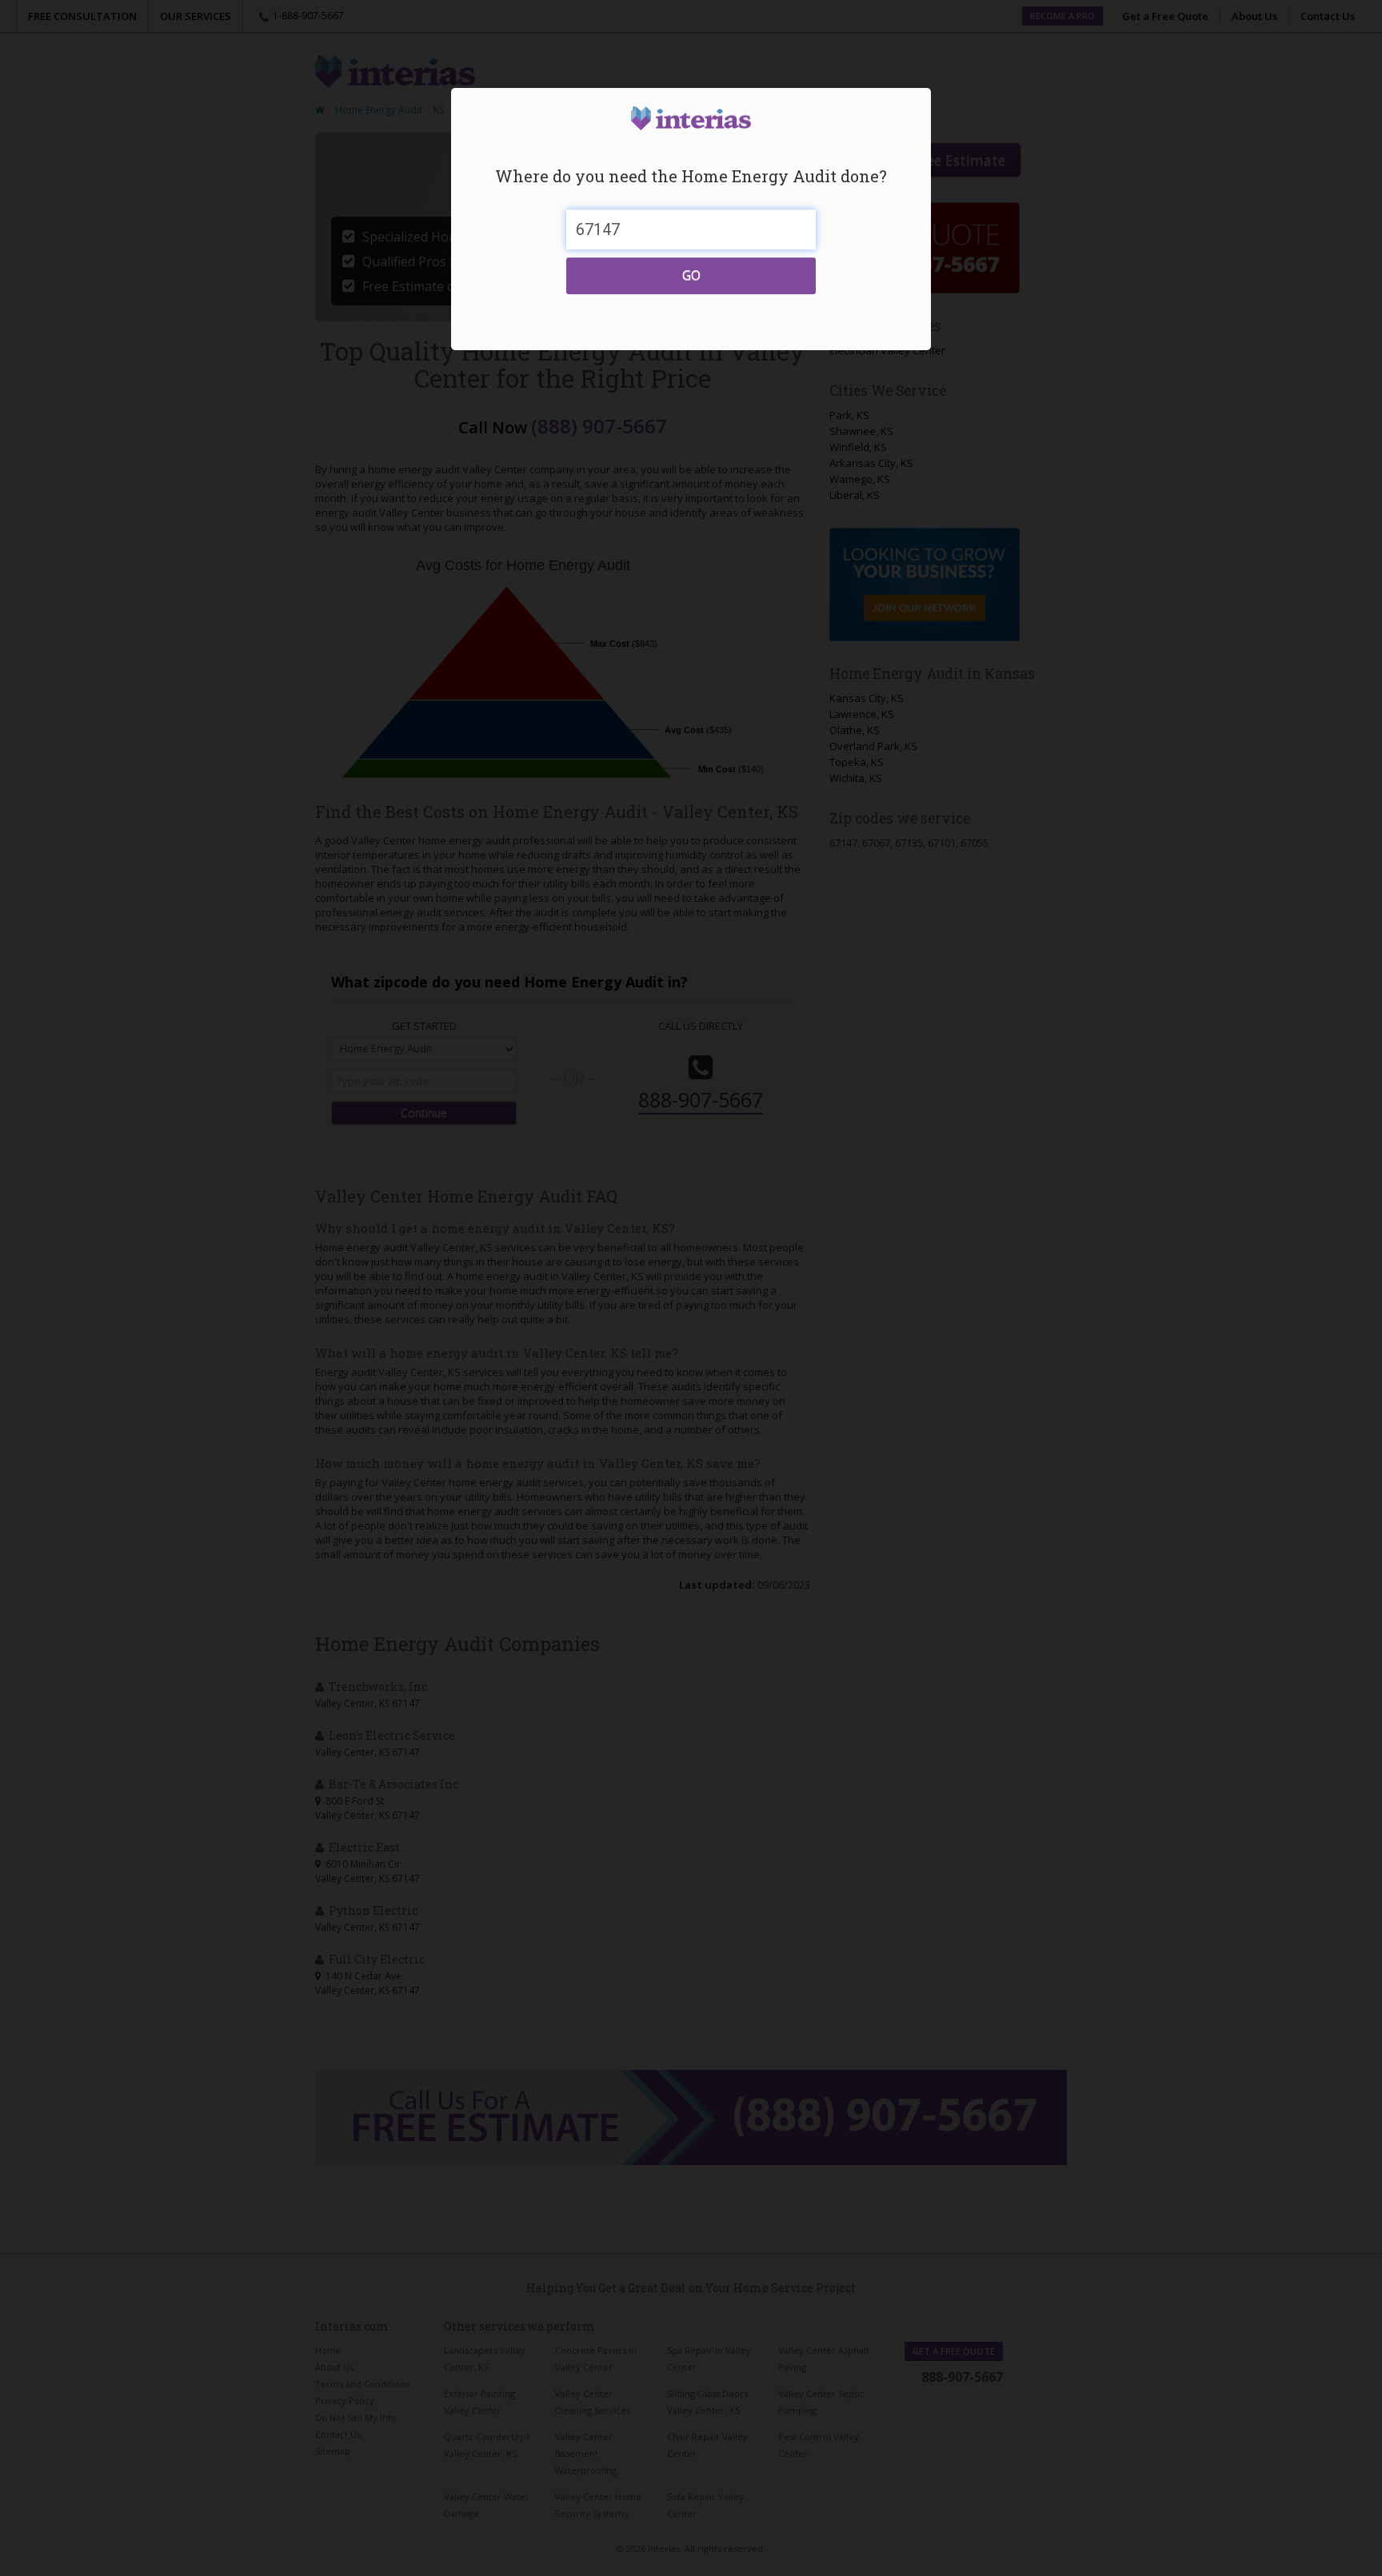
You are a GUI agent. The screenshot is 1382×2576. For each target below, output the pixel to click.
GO (691, 275)
